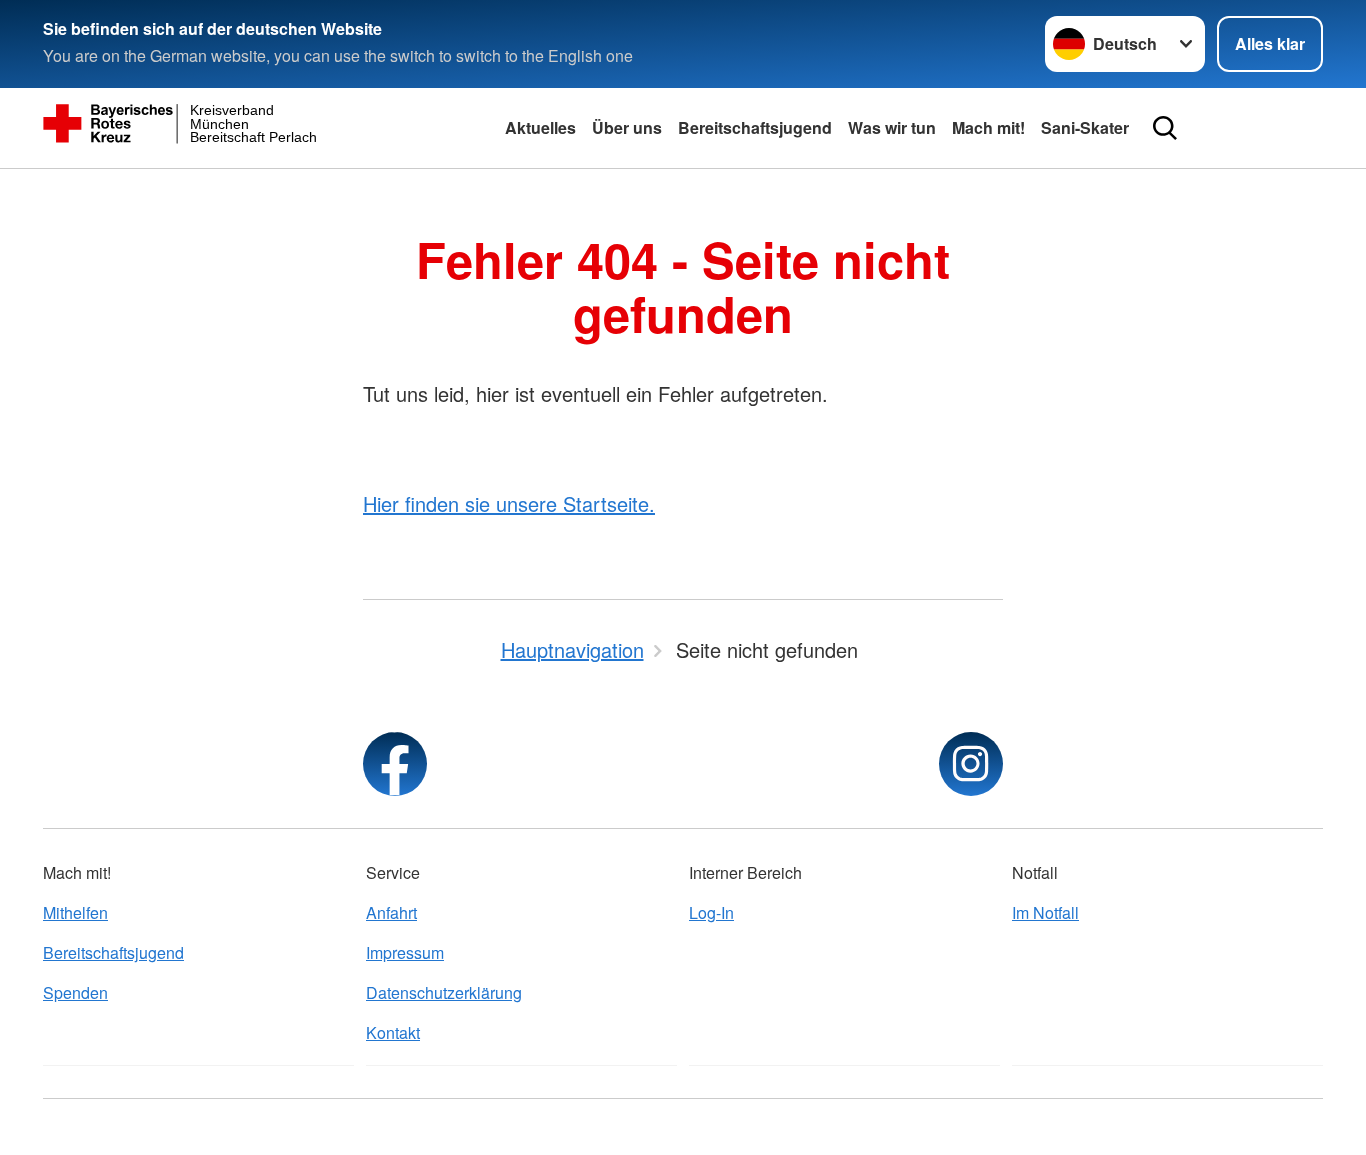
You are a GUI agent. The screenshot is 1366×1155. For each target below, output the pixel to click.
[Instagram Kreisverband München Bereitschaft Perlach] (971, 764)
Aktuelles (540, 127)
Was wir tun (892, 127)
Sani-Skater (1085, 127)
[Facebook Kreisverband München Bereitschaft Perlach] (395, 764)
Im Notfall (1045, 912)
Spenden (75, 992)
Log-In (711, 912)
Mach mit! (988, 127)
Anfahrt (391, 912)
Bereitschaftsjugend (755, 127)
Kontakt (393, 1032)
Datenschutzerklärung (444, 992)
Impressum (405, 952)
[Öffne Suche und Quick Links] (1165, 128)
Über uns (627, 127)
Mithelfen (75, 912)
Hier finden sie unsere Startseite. (509, 503)
